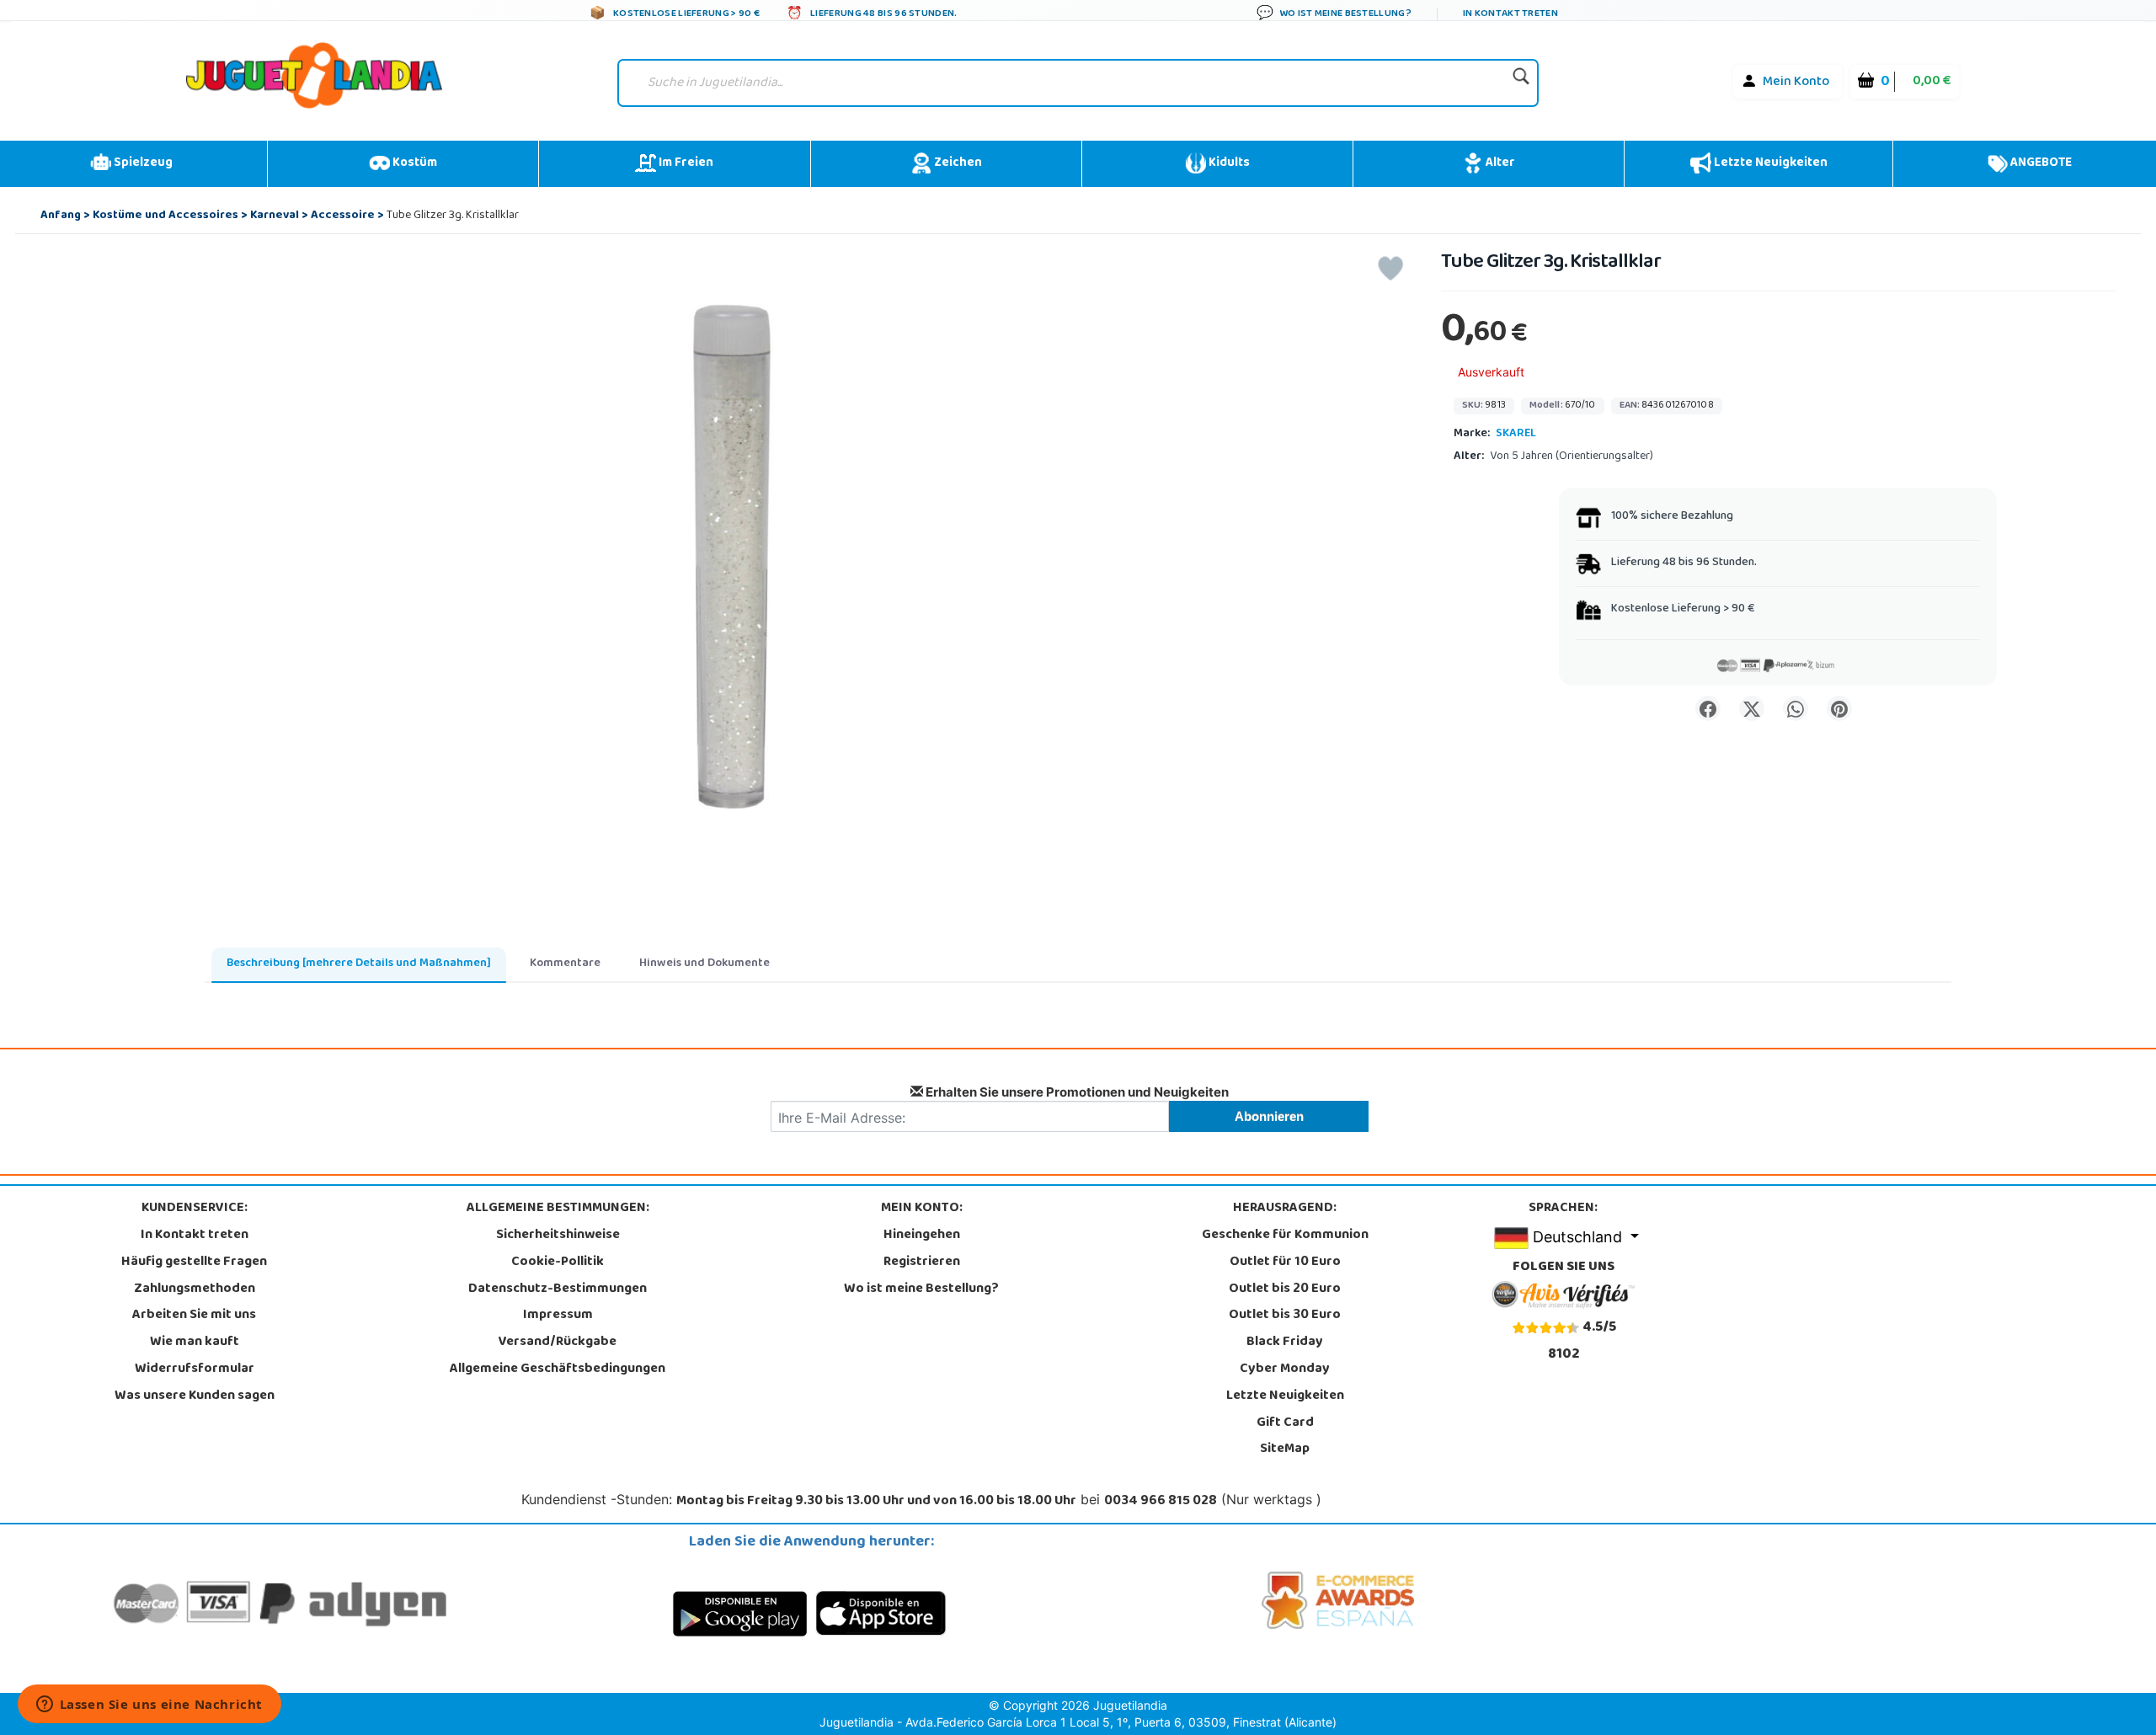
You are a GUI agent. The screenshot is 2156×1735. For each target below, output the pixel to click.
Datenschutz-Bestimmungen (558, 1289)
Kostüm (414, 163)
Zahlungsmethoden (195, 1289)
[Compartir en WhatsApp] (1796, 708)
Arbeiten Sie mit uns (194, 1316)
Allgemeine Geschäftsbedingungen (558, 1369)
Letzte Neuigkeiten (1769, 163)
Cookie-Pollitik (558, 1263)
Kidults (1228, 163)
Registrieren (922, 1263)
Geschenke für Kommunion (1285, 1236)
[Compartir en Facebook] (1708, 708)
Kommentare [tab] (565, 964)
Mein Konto (1796, 83)
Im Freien (685, 163)
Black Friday (1285, 1343)
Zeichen (957, 163)
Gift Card (1285, 1423)
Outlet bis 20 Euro (1285, 1289)
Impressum (558, 1316)
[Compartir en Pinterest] (1839, 708)
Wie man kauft (195, 1343)
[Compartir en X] (1752, 708)
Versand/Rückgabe (558, 1343)
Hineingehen (922, 1236)
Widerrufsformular (195, 1369)
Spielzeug (142, 163)
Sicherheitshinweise (558, 1236)
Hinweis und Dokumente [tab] (704, 964)
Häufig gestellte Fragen (194, 1263)
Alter (1499, 163)
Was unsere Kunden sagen (195, 1396)
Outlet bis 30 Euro (1285, 1316)
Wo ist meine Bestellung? (921, 1289)
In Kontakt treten (195, 1236)
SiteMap (1285, 1449)
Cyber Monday (1285, 1369)
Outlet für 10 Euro (1285, 1263)
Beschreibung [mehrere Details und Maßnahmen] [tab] (359, 964)
